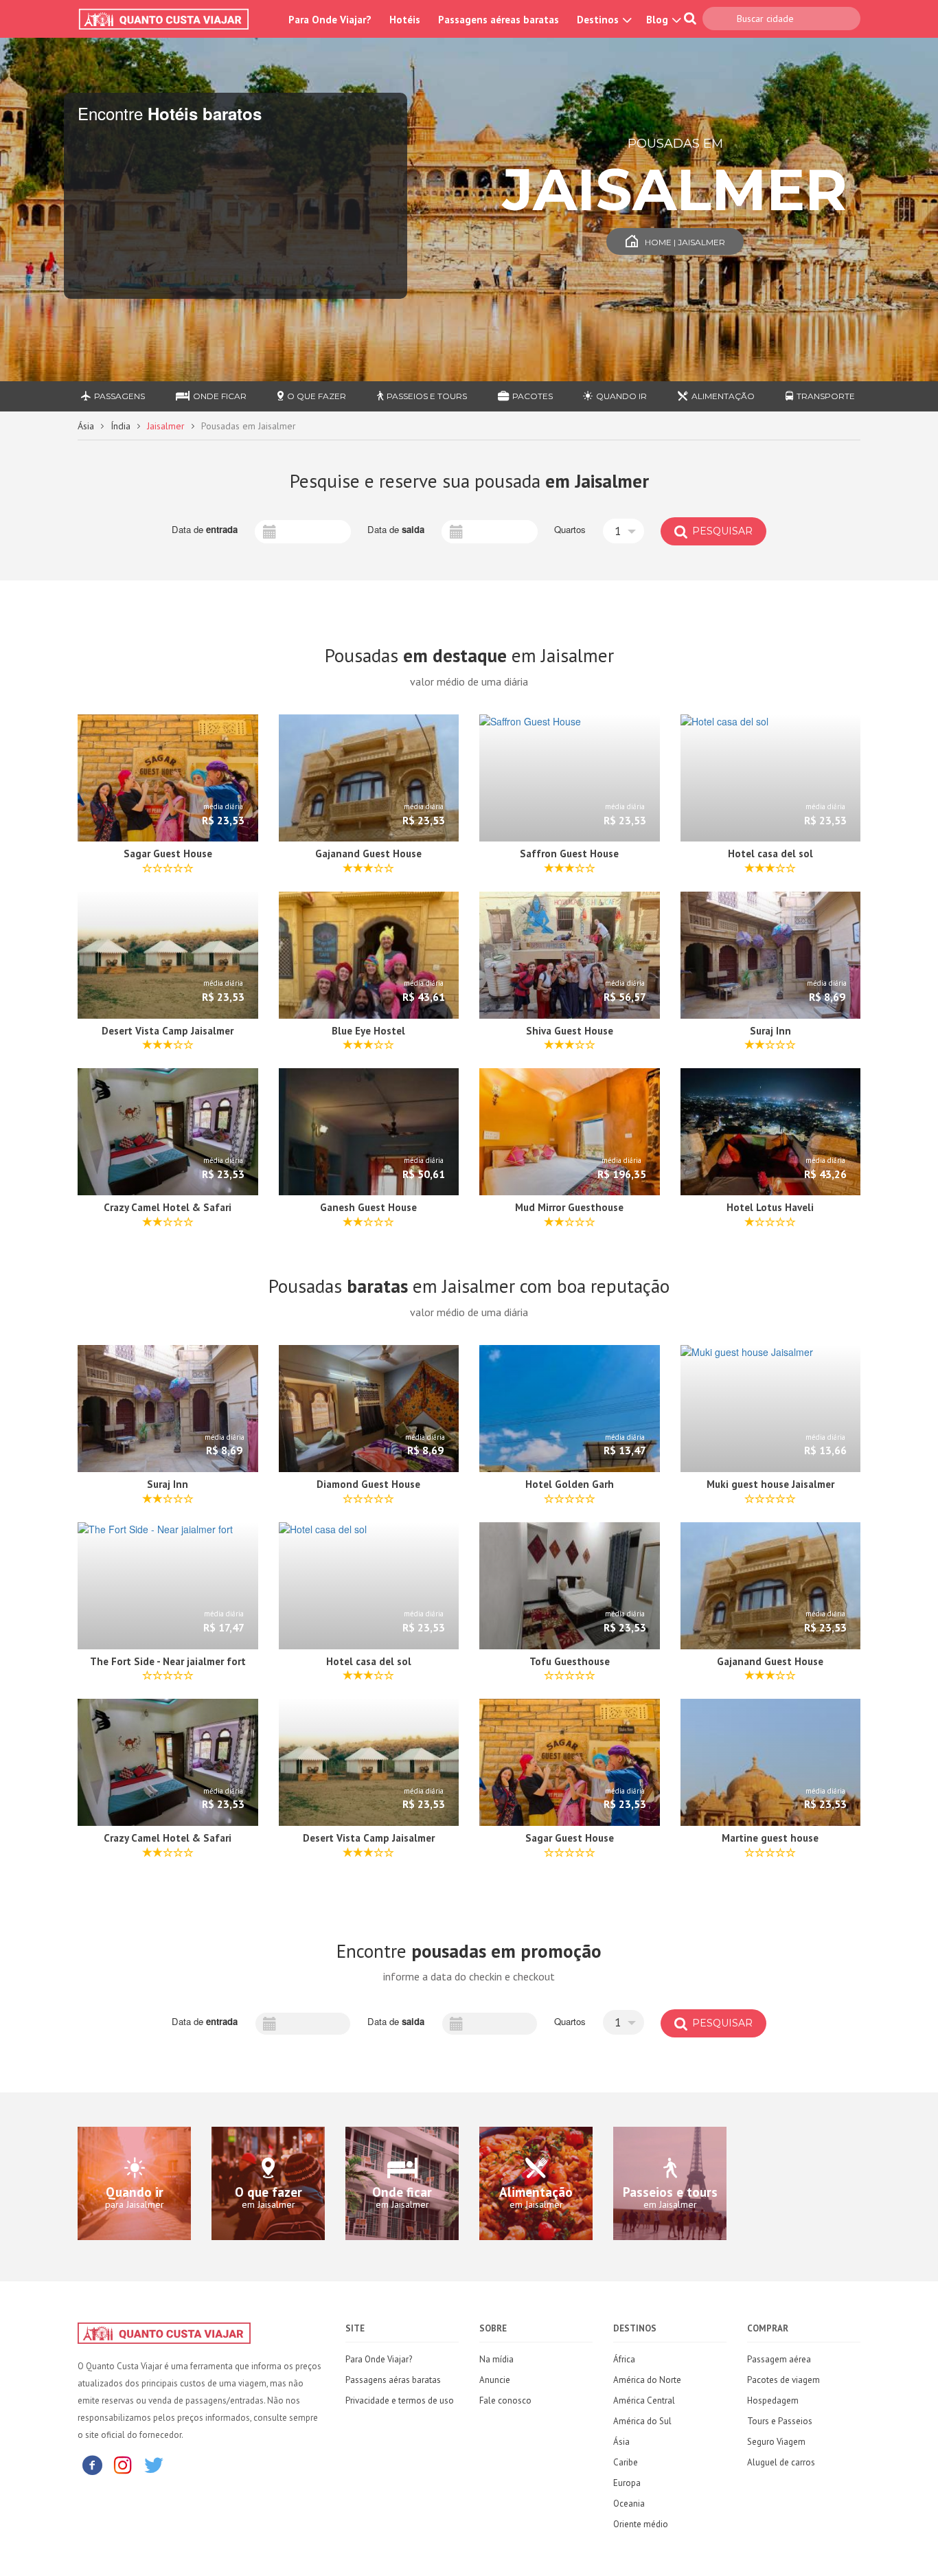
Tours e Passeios (780, 2421)
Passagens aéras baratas (393, 2380)
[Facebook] (92, 2464)
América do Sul (642, 2421)
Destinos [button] (599, 20)
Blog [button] (659, 20)
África (624, 2359)
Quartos (570, 530)
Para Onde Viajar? (330, 20)
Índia (121, 426)
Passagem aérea (779, 2359)
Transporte (826, 396)
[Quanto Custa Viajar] (171, 19)
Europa (627, 2483)
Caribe (626, 2462)
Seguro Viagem (776, 2442)
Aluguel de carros (781, 2462)
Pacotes (533, 396)
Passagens (119, 396)
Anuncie (495, 2380)
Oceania (629, 2504)
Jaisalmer (166, 426)
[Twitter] (154, 2464)
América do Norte (647, 2380)
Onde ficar (220, 396)
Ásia (86, 426)
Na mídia (496, 2359)
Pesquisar (721, 531)
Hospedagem (773, 2400)
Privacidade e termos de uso (400, 2400)
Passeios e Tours (427, 396)
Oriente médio (641, 2524)
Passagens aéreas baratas (499, 20)
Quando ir (621, 396)
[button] (624, 531)
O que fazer (317, 396)
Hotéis (405, 20)
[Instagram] (123, 2464)
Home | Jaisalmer (685, 242)
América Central (644, 2400)
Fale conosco (505, 2400)
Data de (205, 530)
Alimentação (723, 396)
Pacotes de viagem (783, 2380)
